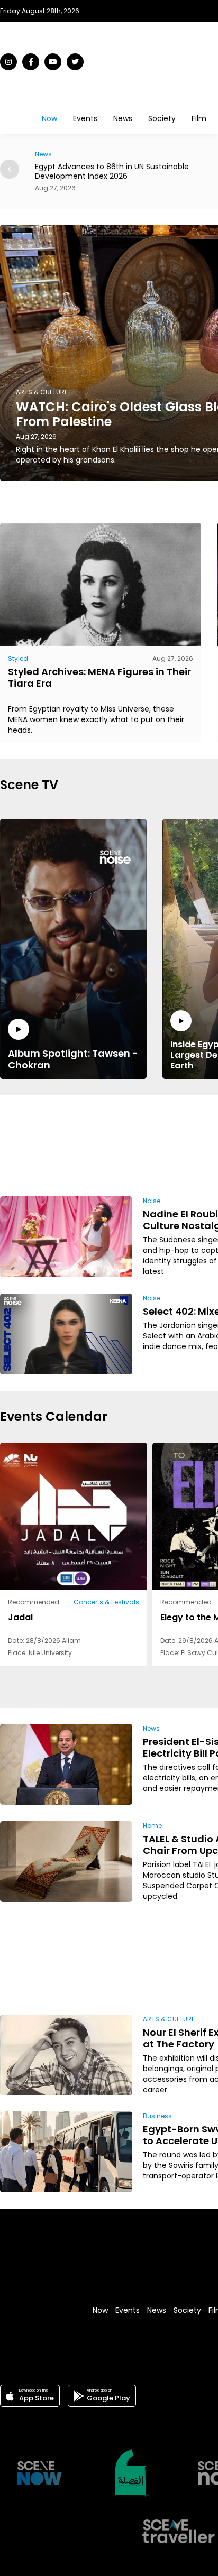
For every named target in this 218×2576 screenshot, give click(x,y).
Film (199, 118)
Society (162, 118)
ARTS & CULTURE (169, 2019)
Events (85, 118)
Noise (152, 1201)
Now (49, 118)
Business (157, 2116)
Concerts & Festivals (106, 1602)
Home (152, 1826)
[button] (10, 169)
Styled (18, 658)
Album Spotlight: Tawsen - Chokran (73, 1059)
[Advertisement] (171, 1144)
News (123, 118)
